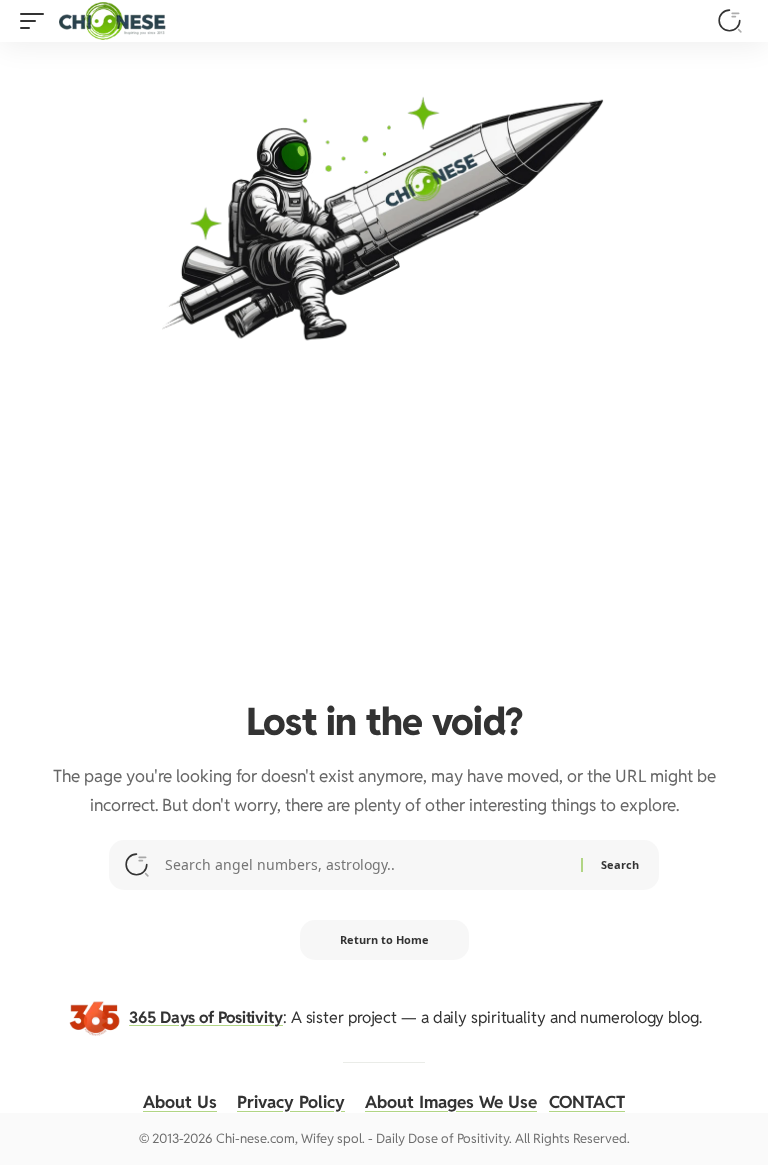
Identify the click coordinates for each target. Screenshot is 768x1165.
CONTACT (587, 1102)
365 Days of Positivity (206, 1016)
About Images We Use (451, 1102)
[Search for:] (365, 865)
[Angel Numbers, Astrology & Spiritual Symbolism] (112, 21)
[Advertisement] (384, 522)
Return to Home (384, 939)
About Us (180, 1102)
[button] (37, 21)
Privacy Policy (291, 1102)
